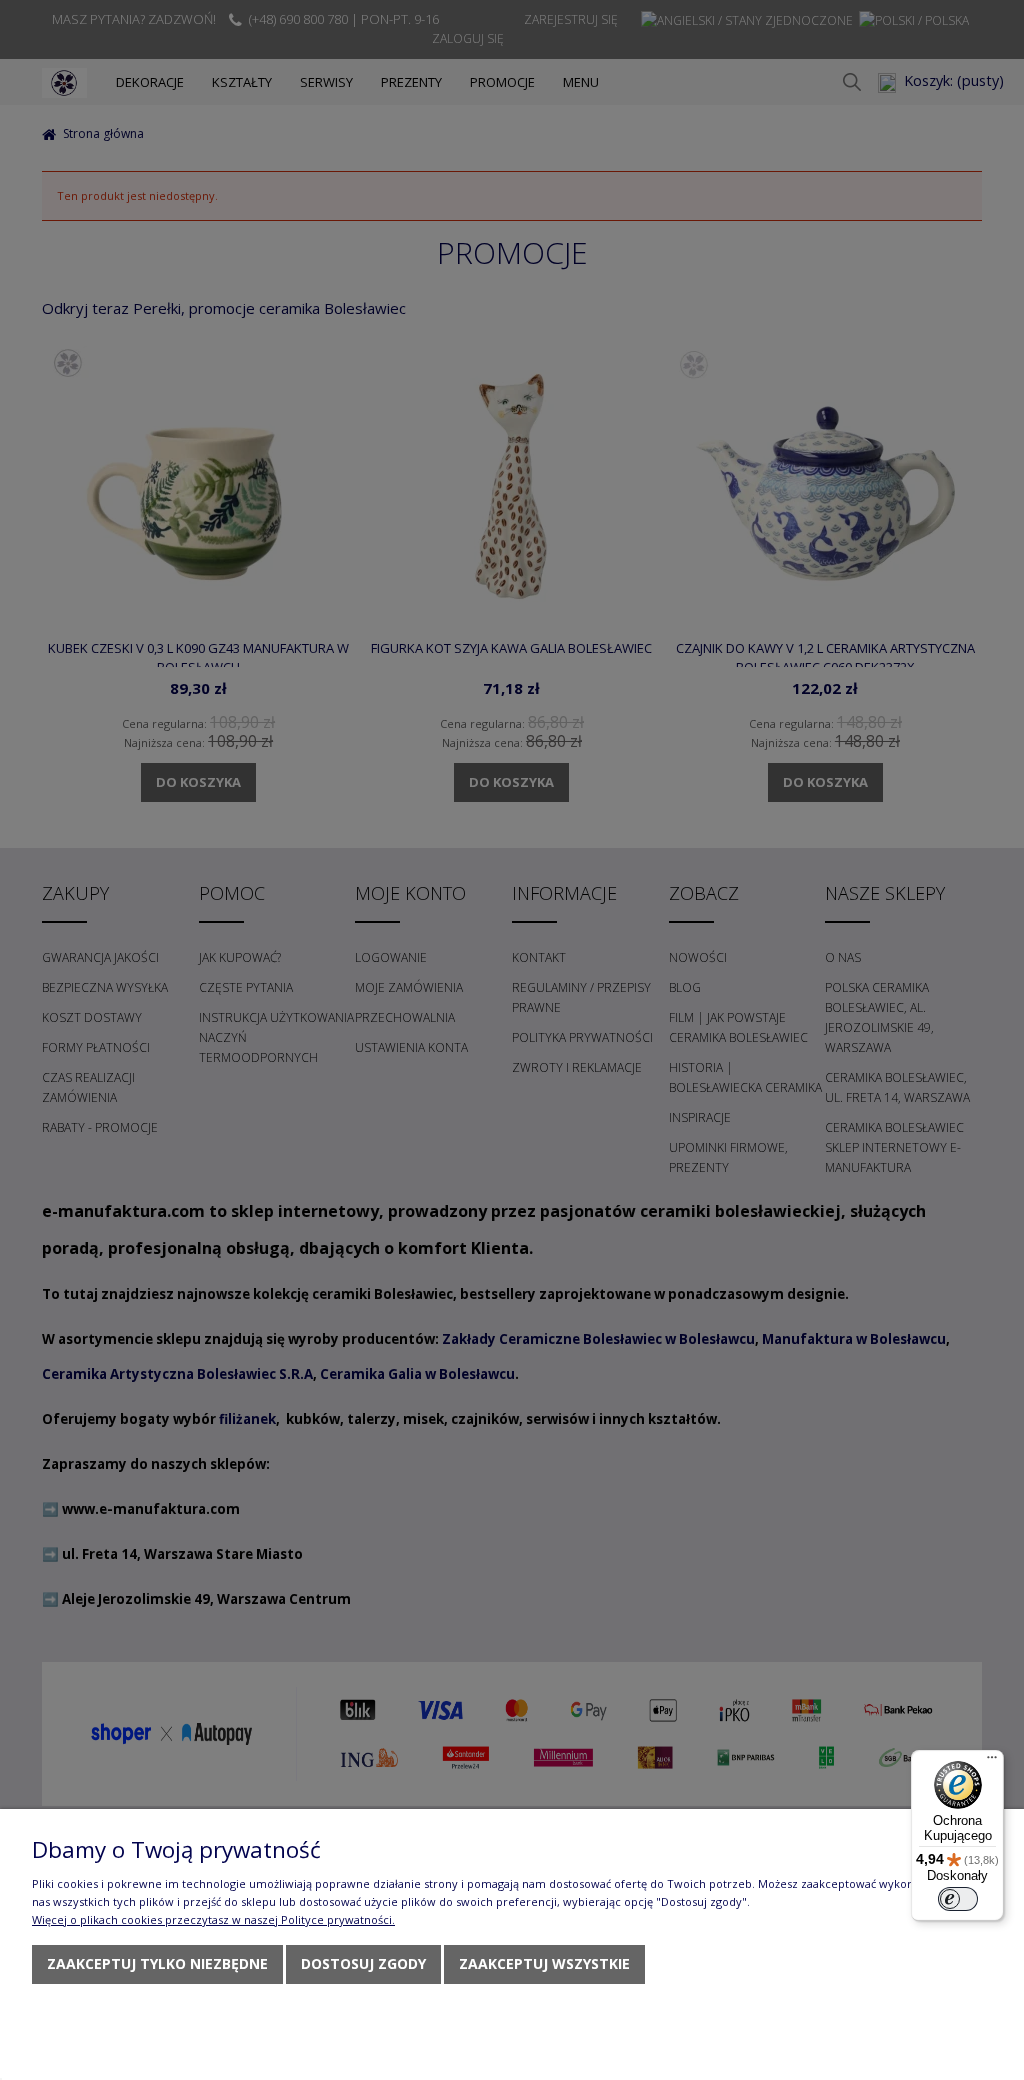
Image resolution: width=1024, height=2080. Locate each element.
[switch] (958, 1899)
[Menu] (992, 1762)
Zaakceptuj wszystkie (544, 1963)
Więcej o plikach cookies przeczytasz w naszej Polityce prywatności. (213, 1919)
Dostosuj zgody (363, 1963)
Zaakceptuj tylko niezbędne (157, 1963)
